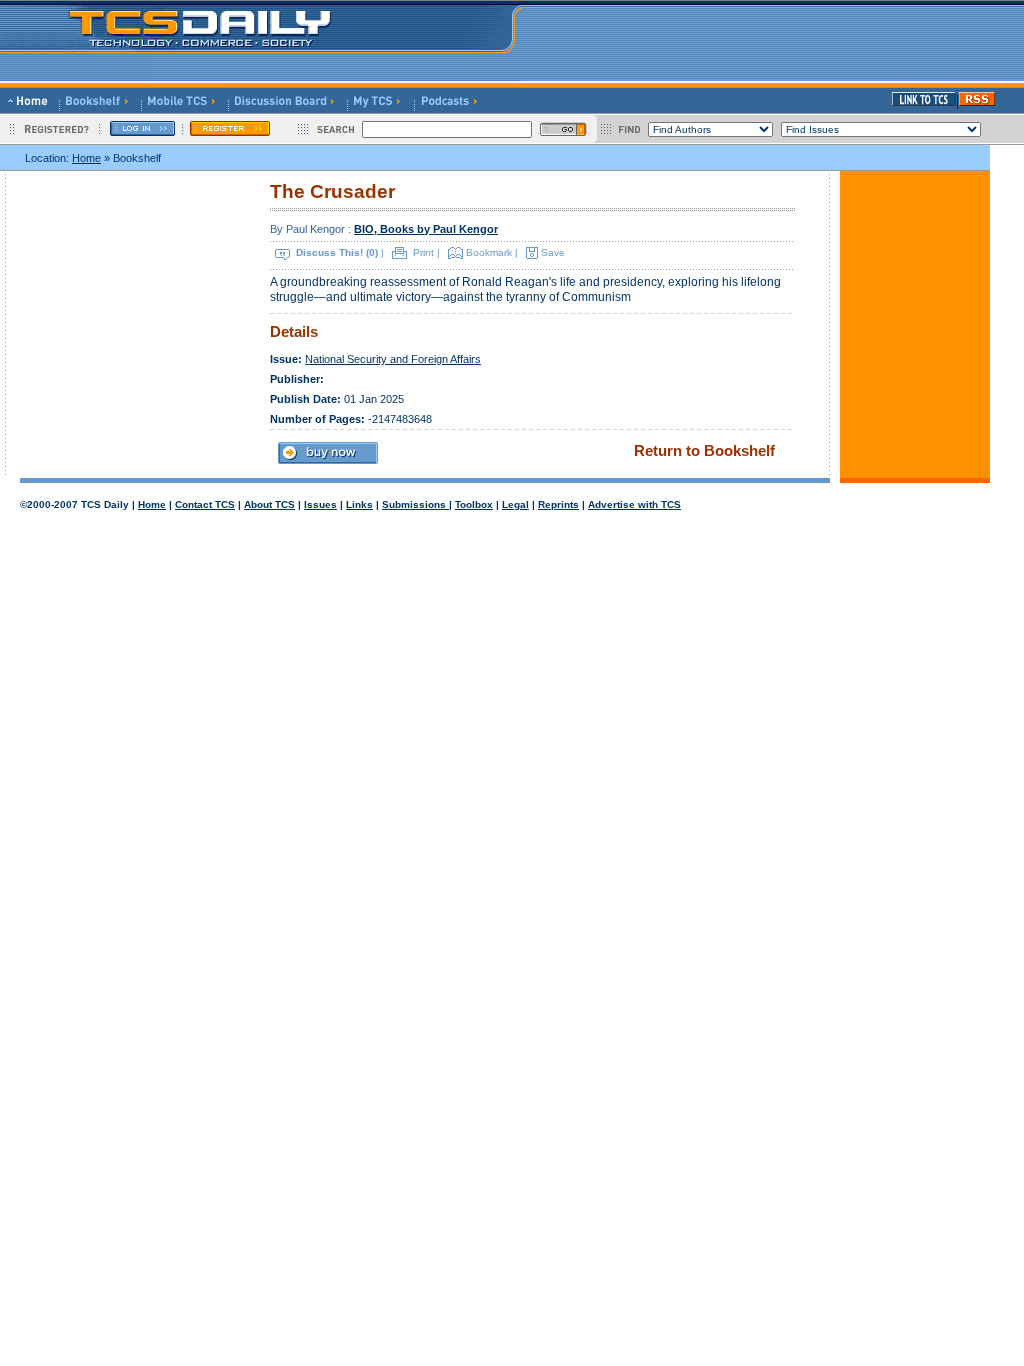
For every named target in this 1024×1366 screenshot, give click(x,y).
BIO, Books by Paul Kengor (426, 229)
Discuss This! (329, 252)
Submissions (415, 504)
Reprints (558, 504)
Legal (515, 504)
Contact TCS (205, 504)
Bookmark (489, 252)
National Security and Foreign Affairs (393, 359)
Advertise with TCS (634, 504)
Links (359, 504)
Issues (320, 504)
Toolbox (474, 504)
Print (423, 252)
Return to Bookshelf (704, 450)
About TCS (269, 504)
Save (553, 252)
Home (86, 158)
